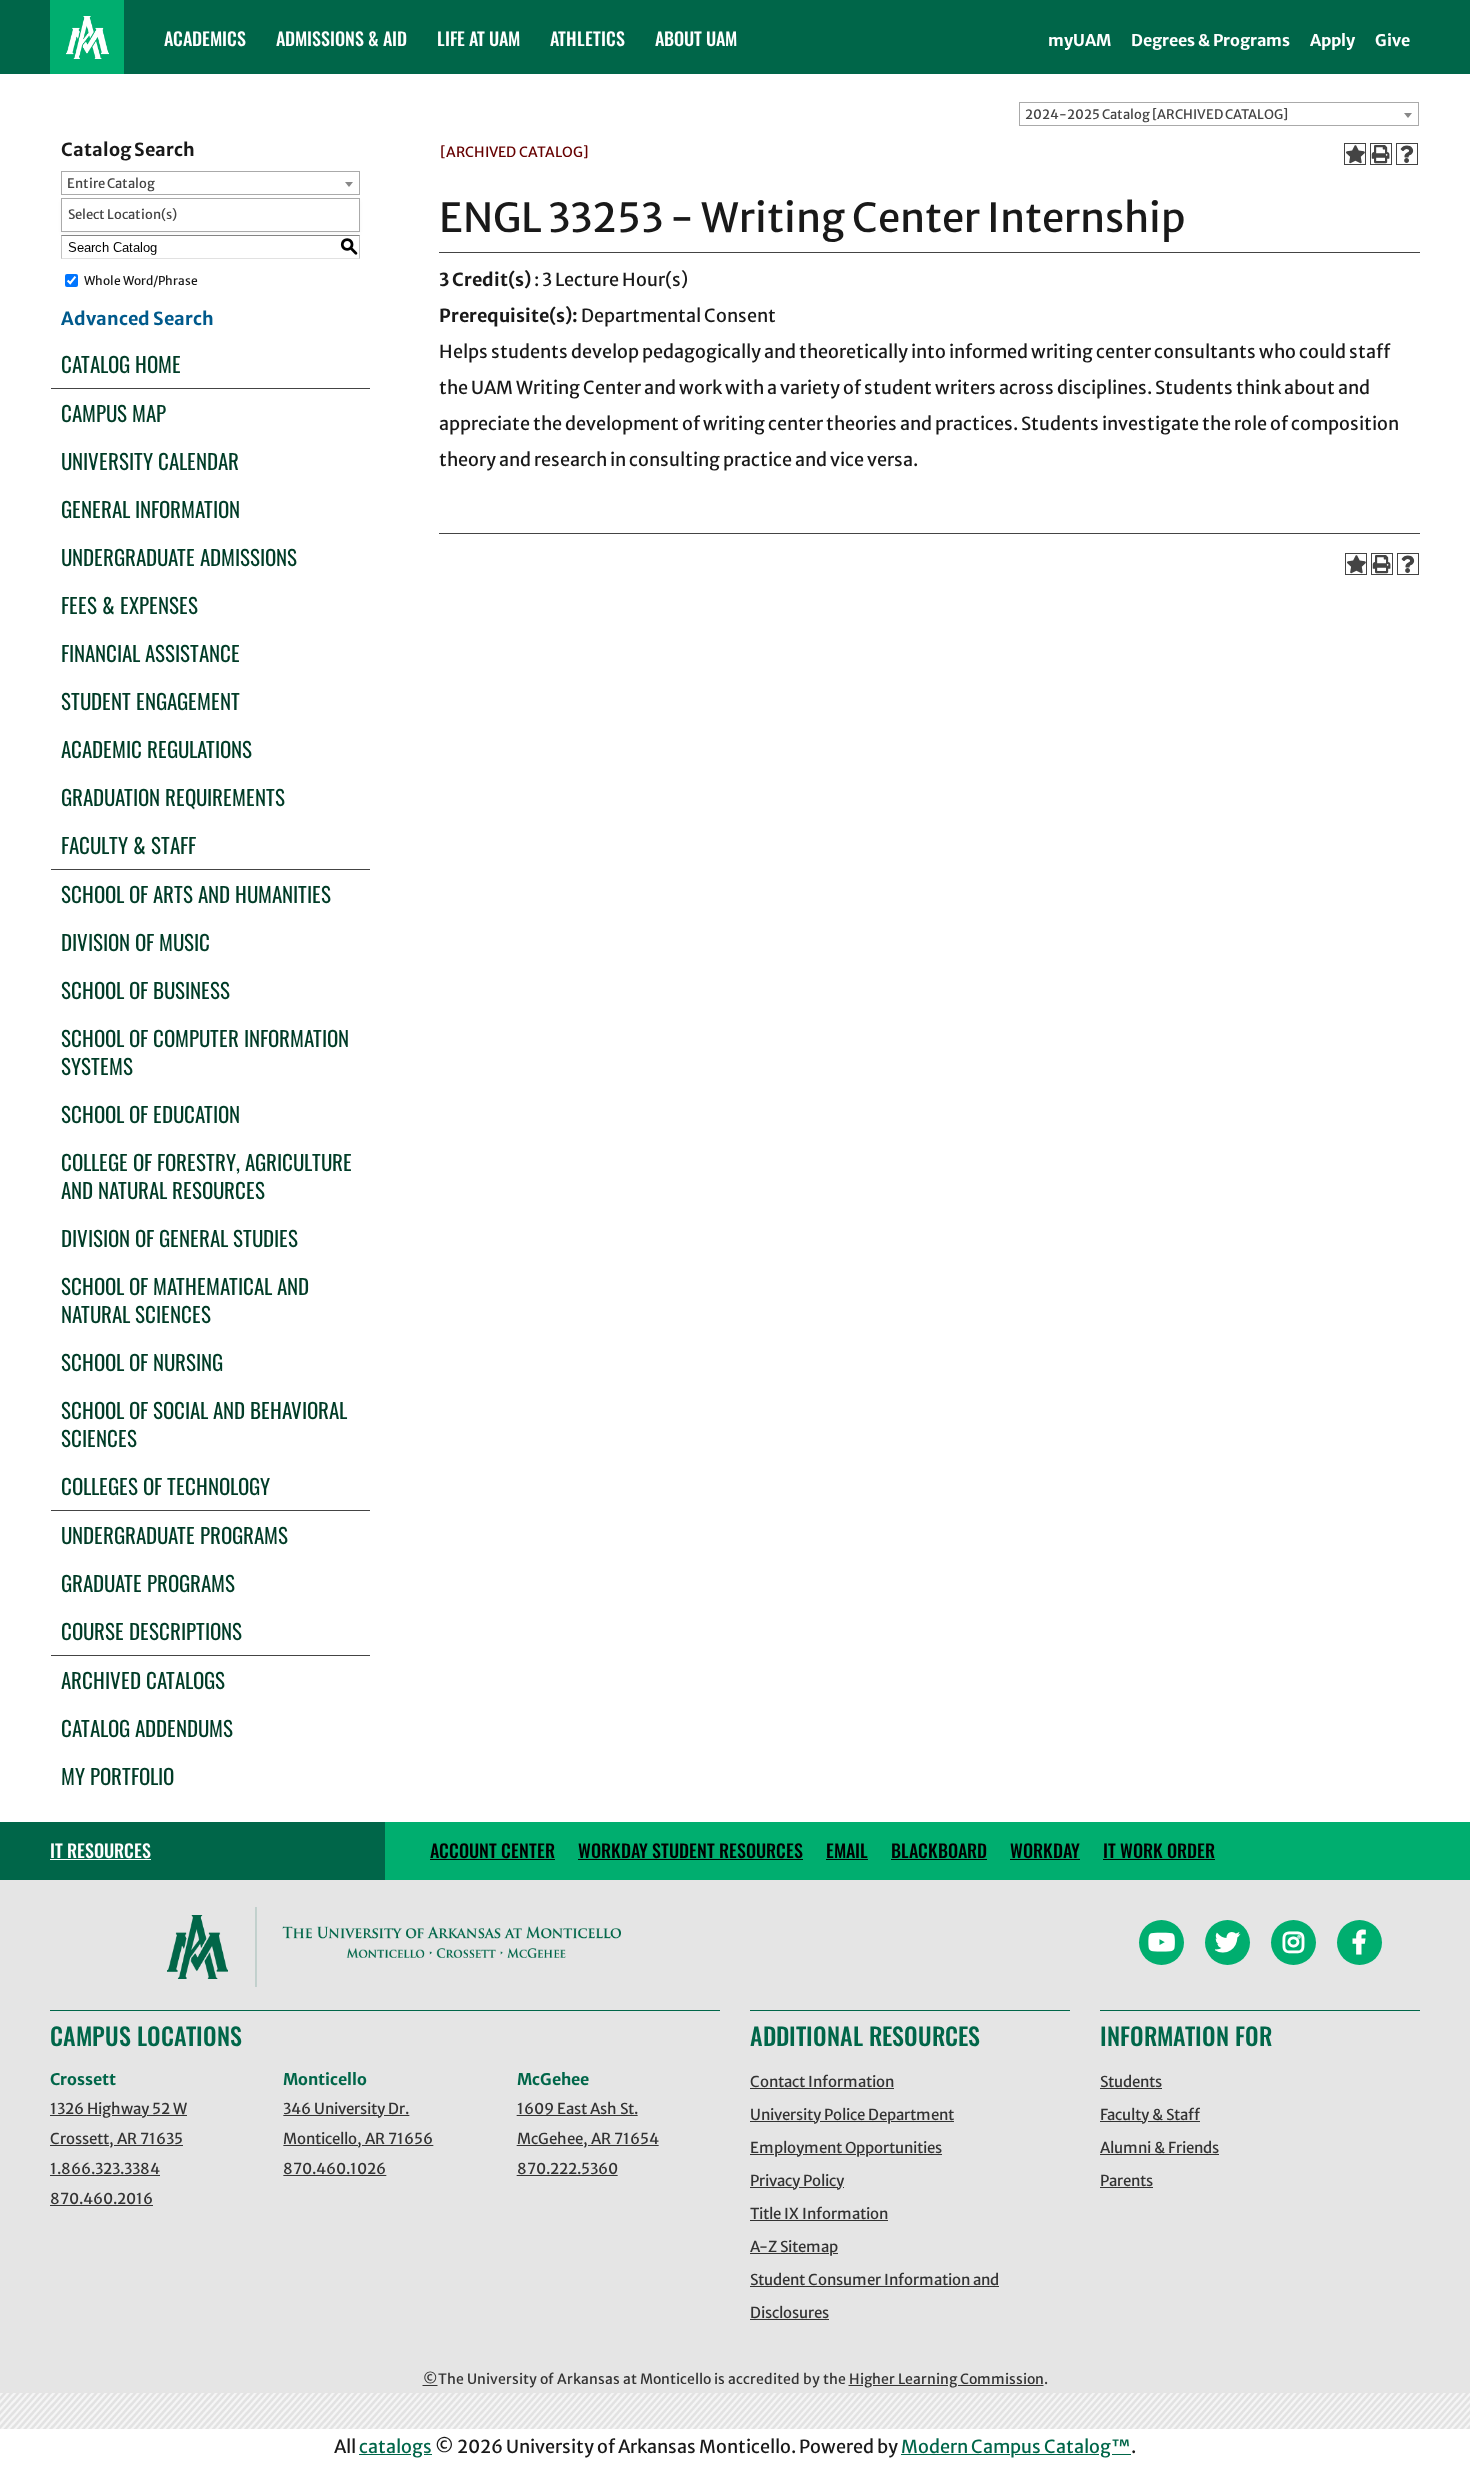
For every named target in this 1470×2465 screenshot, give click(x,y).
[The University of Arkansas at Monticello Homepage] (87, 37)
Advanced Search (137, 318)
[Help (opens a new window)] (1407, 154)
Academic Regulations (156, 748)
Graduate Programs (148, 1582)
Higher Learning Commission (946, 2379)
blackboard (939, 1850)
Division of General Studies (179, 1237)
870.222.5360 (567, 2168)
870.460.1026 (334, 2168)
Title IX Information (819, 2213)
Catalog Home (121, 363)
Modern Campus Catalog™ (1016, 2446)
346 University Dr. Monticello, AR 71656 (358, 2123)
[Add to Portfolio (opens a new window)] (1355, 154)
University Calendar (150, 460)
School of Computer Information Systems (205, 1051)
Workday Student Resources (690, 1850)
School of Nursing (142, 1361)
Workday (1045, 1850)
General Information (150, 508)
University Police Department (852, 2114)
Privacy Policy (797, 2180)
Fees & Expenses (129, 604)
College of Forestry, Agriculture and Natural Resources (206, 1175)
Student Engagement (150, 700)
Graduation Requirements (173, 796)
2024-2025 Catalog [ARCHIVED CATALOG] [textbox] (1156, 114)
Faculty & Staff (128, 844)
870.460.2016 (101, 2198)
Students (1131, 2081)
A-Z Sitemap (794, 2246)
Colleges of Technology (165, 1485)
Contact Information (822, 2081)
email (847, 1850)
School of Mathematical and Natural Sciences (185, 1299)
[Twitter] (1227, 1945)
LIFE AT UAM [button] (478, 38)
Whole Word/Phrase (141, 280)
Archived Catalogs (143, 1679)
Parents (1126, 2180)
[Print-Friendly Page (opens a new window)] (1381, 154)
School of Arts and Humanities (196, 893)
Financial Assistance (150, 652)
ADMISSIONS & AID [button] (341, 38)
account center (492, 1850)
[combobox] (1219, 114)
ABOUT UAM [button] (696, 38)
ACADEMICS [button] (205, 38)
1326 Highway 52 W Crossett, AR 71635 (118, 2123)
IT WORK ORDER (1159, 1850)
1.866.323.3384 (105, 2168)
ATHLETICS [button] (587, 38)
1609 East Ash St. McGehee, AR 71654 (588, 2123)
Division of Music (135, 941)
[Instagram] (1293, 1945)
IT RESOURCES (100, 1850)
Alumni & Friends (1159, 2147)
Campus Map (113, 412)
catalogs (395, 2446)
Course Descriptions (151, 1630)
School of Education (150, 1113)
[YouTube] (1161, 1945)
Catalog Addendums (147, 1727)
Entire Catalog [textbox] (111, 183)
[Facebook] (1359, 1945)
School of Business (145, 989)
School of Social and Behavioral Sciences (204, 1423)
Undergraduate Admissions (179, 556)
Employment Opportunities (846, 2147)
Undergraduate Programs (174, 1534)
